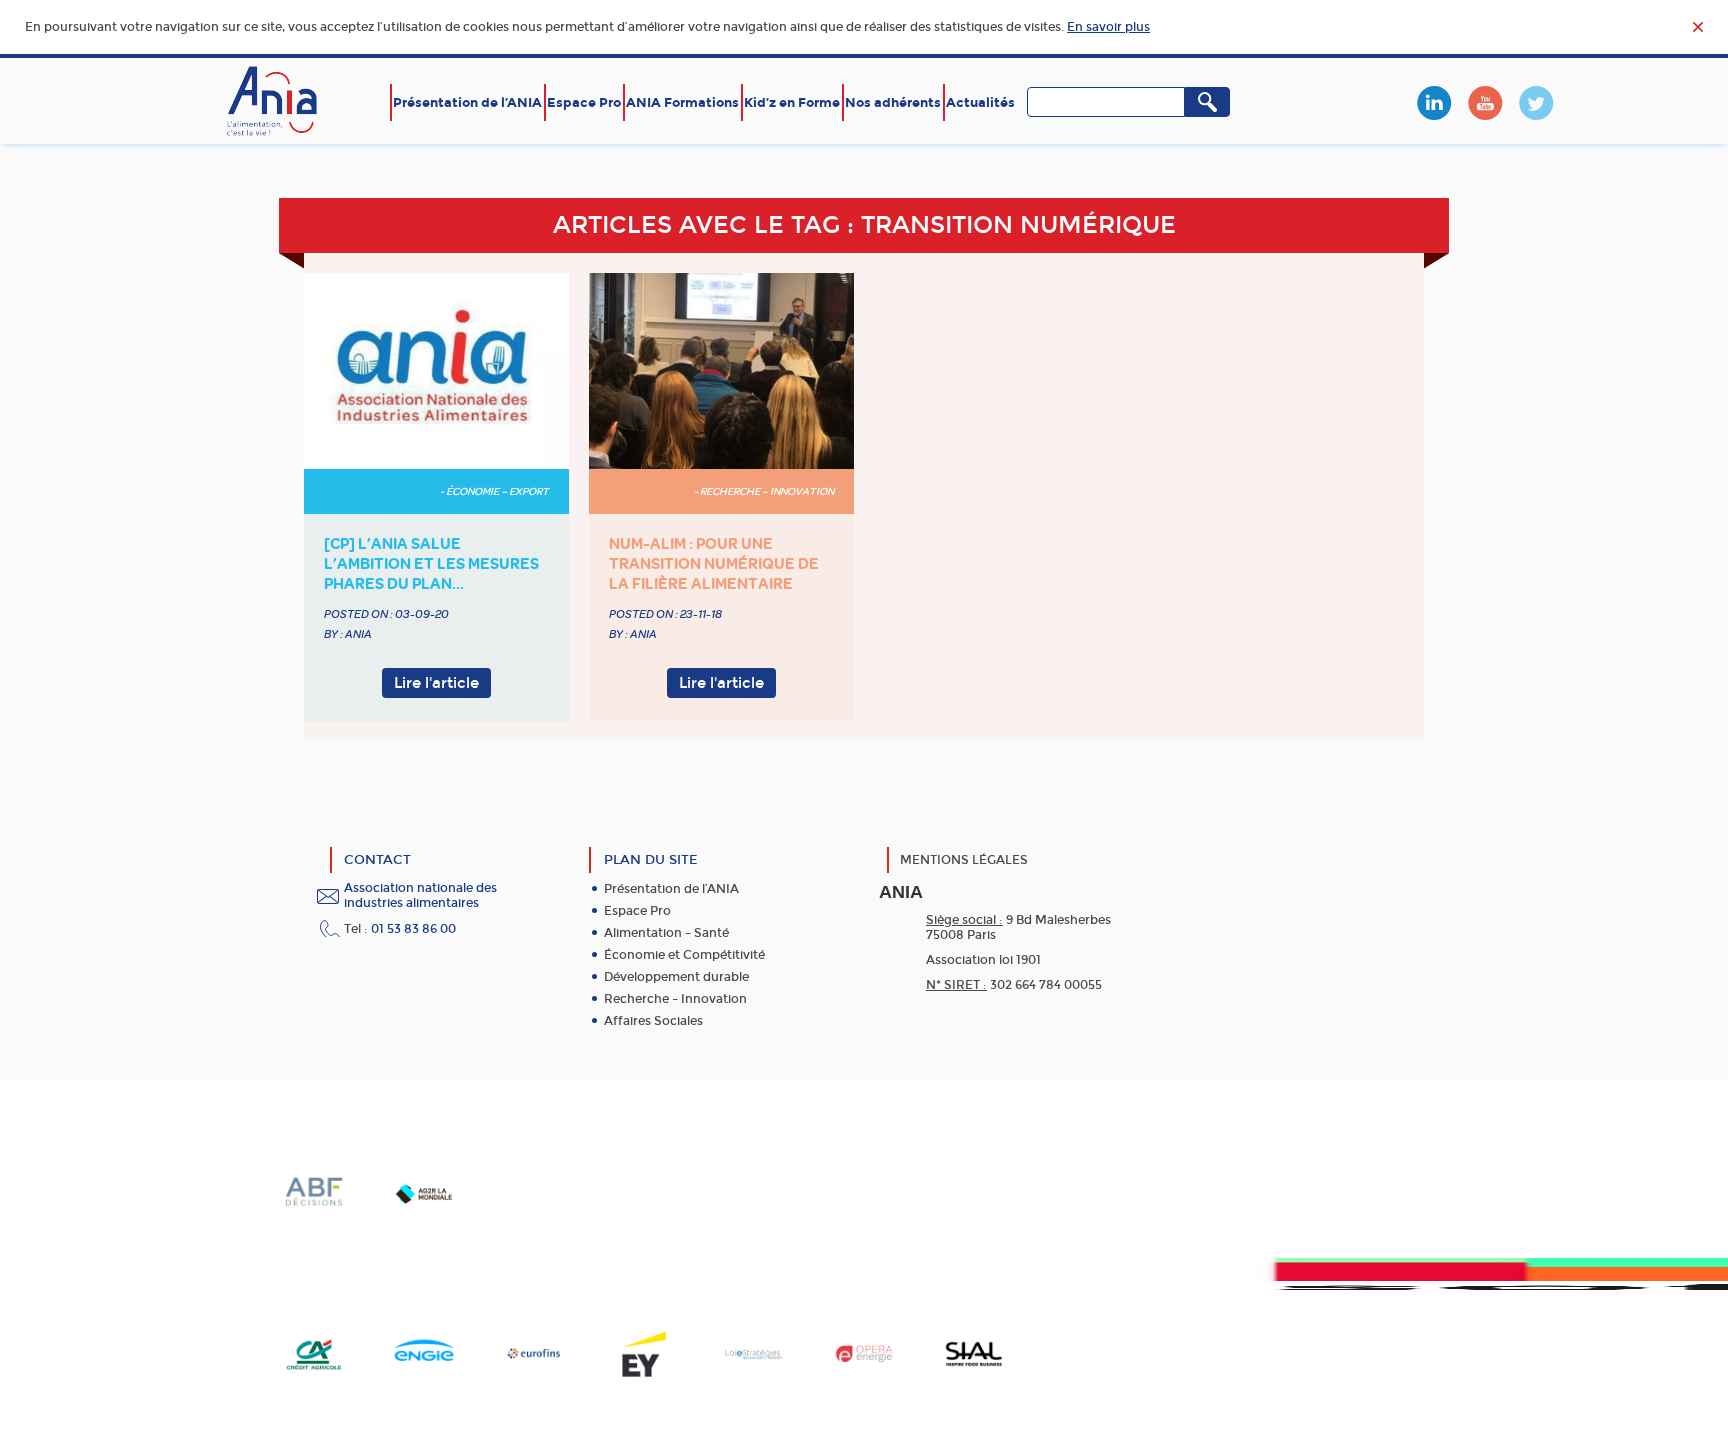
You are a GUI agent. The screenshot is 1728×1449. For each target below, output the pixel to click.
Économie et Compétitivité (684, 955)
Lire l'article (436, 683)
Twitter (1536, 103)
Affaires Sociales (653, 1021)
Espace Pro (584, 102)
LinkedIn (1434, 103)
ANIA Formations (682, 102)
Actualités (980, 102)
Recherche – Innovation (675, 999)
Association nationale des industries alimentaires (420, 895)
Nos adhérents (893, 102)
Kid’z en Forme (792, 102)
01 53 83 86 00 (413, 929)
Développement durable (676, 977)
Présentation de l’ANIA (467, 102)
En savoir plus (1108, 27)
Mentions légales (964, 860)
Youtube (1485, 103)
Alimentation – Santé (666, 933)
